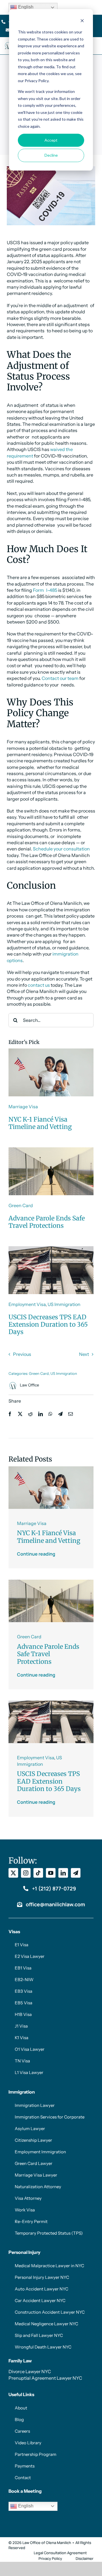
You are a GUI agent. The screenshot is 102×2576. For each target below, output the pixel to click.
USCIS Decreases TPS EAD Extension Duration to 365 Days (48, 1325)
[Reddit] (30, 1414)
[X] (20, 1414)
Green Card (21, 1205)
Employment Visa (27, 1304)
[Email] (71, 1414)
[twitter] (13, 1873)
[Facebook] (10, 1414)
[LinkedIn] (41, 1414)
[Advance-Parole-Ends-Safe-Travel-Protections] (51, 1150)
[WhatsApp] (50, 1414)
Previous (22, 1354)
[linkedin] (63, 1873)
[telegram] (76, 1873)
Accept (51, 140)
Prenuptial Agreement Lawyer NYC (45, 2378)
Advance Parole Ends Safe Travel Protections (47, 1222)
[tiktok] (38, 1873)
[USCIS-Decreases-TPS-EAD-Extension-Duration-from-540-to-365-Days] (51, 1248)
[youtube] (51, 1873)
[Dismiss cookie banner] (82, 21)
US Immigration (64, 1304)
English (25, 7)
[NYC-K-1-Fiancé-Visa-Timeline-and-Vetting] (51, 1051)
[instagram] (26, 1873)
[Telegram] (60, 1414)
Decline (51, 155)
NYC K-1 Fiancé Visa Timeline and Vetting (40, 1123)
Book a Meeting (25, 2491)
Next (84, 1354)
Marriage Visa (23, 1107)
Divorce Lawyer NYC (30, 2371)
